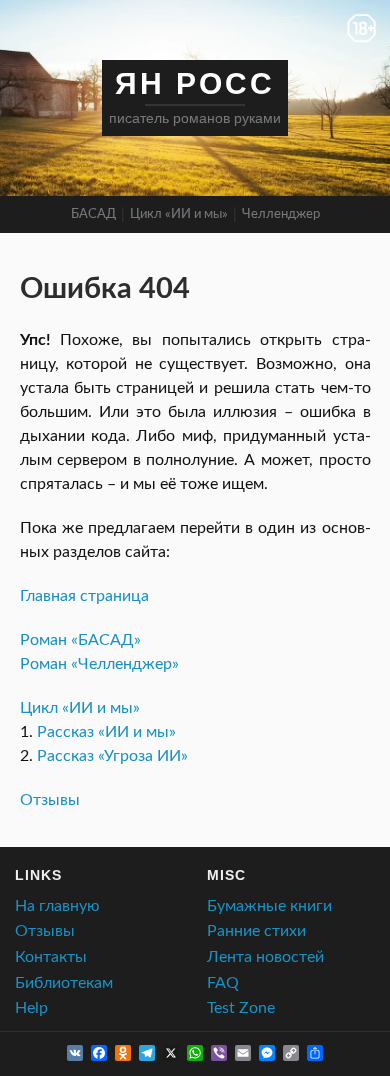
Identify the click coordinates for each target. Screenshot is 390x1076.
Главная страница (84, 596)
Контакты (51, 957)
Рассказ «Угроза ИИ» (112, 756)
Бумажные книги (269, 906)
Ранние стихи (256, 931)
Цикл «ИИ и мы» (179, 214)
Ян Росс (195, 83)
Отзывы (50, 800)
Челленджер (281, 214)
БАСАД (93, 214)
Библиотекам (64, 983)
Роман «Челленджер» (99, 664)
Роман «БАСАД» (80, 640)
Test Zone (241, 1008)
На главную (57, 906)
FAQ (223, 983)
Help (31, 1008)
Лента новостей (265, 957)
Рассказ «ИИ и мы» (106, 732)
